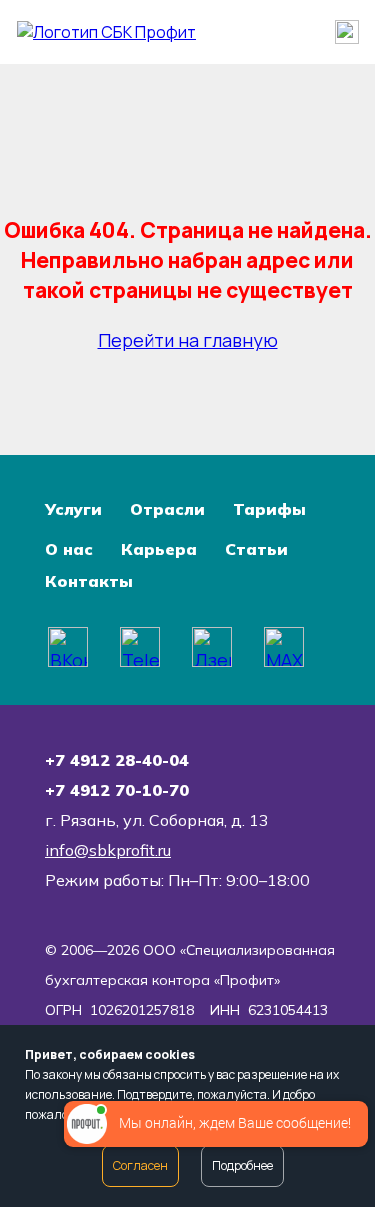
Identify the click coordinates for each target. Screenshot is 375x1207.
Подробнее (242, 1165)
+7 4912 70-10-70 (117, 790)
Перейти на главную (188, 340)
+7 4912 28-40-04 (117, 760)
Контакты (89, 581)
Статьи (256, 549)
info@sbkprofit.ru (108, 850)
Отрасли (167, 509)
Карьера (159, 549)
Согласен (140, 1165)
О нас (69, 549)
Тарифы (269, 509)
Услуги (73, 509)
